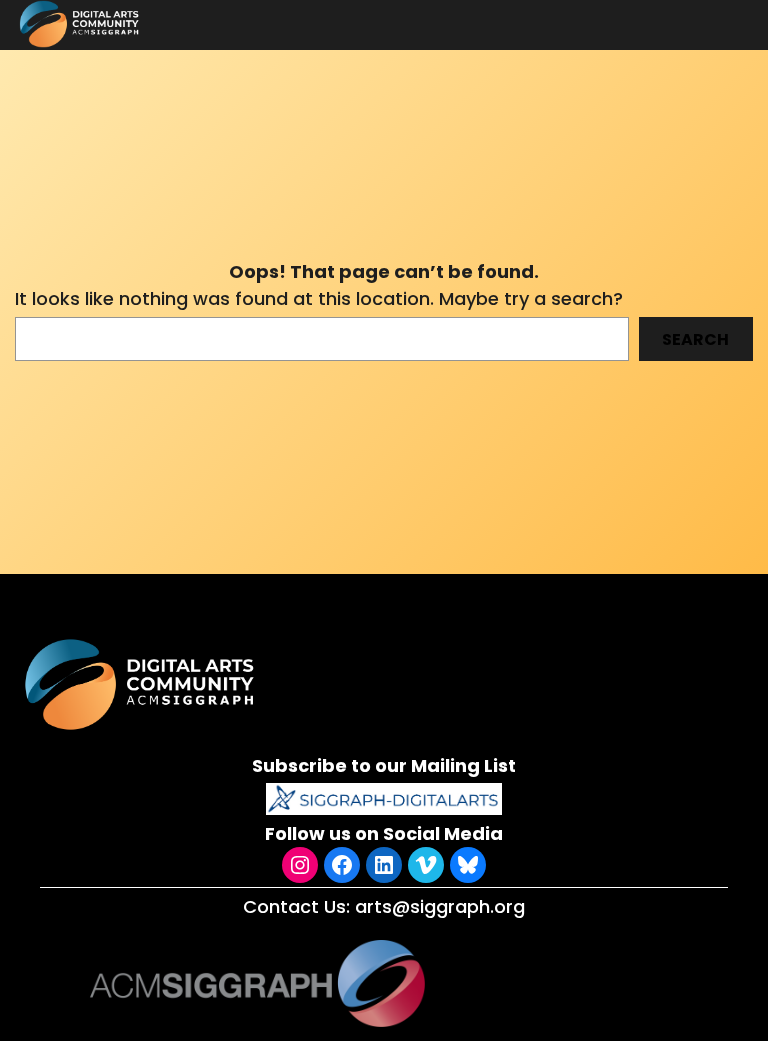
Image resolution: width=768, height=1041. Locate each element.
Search (695, 339)
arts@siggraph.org (440, 906)
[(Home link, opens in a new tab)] (142, 684)
